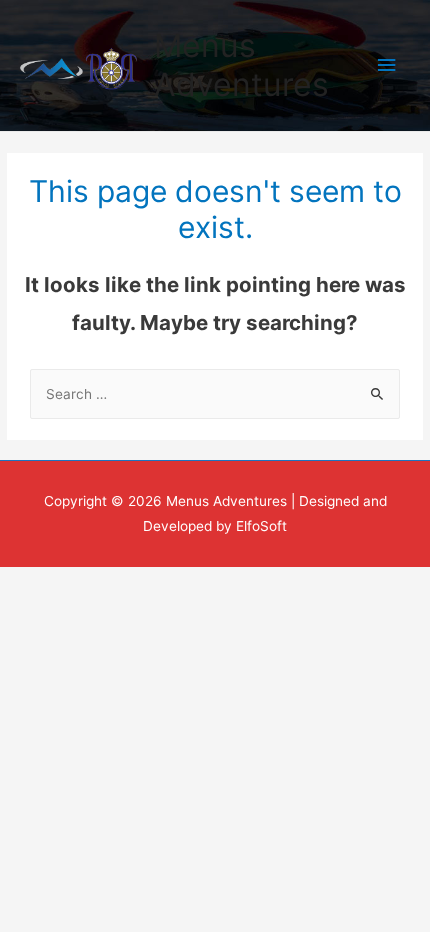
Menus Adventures (241, 64)
